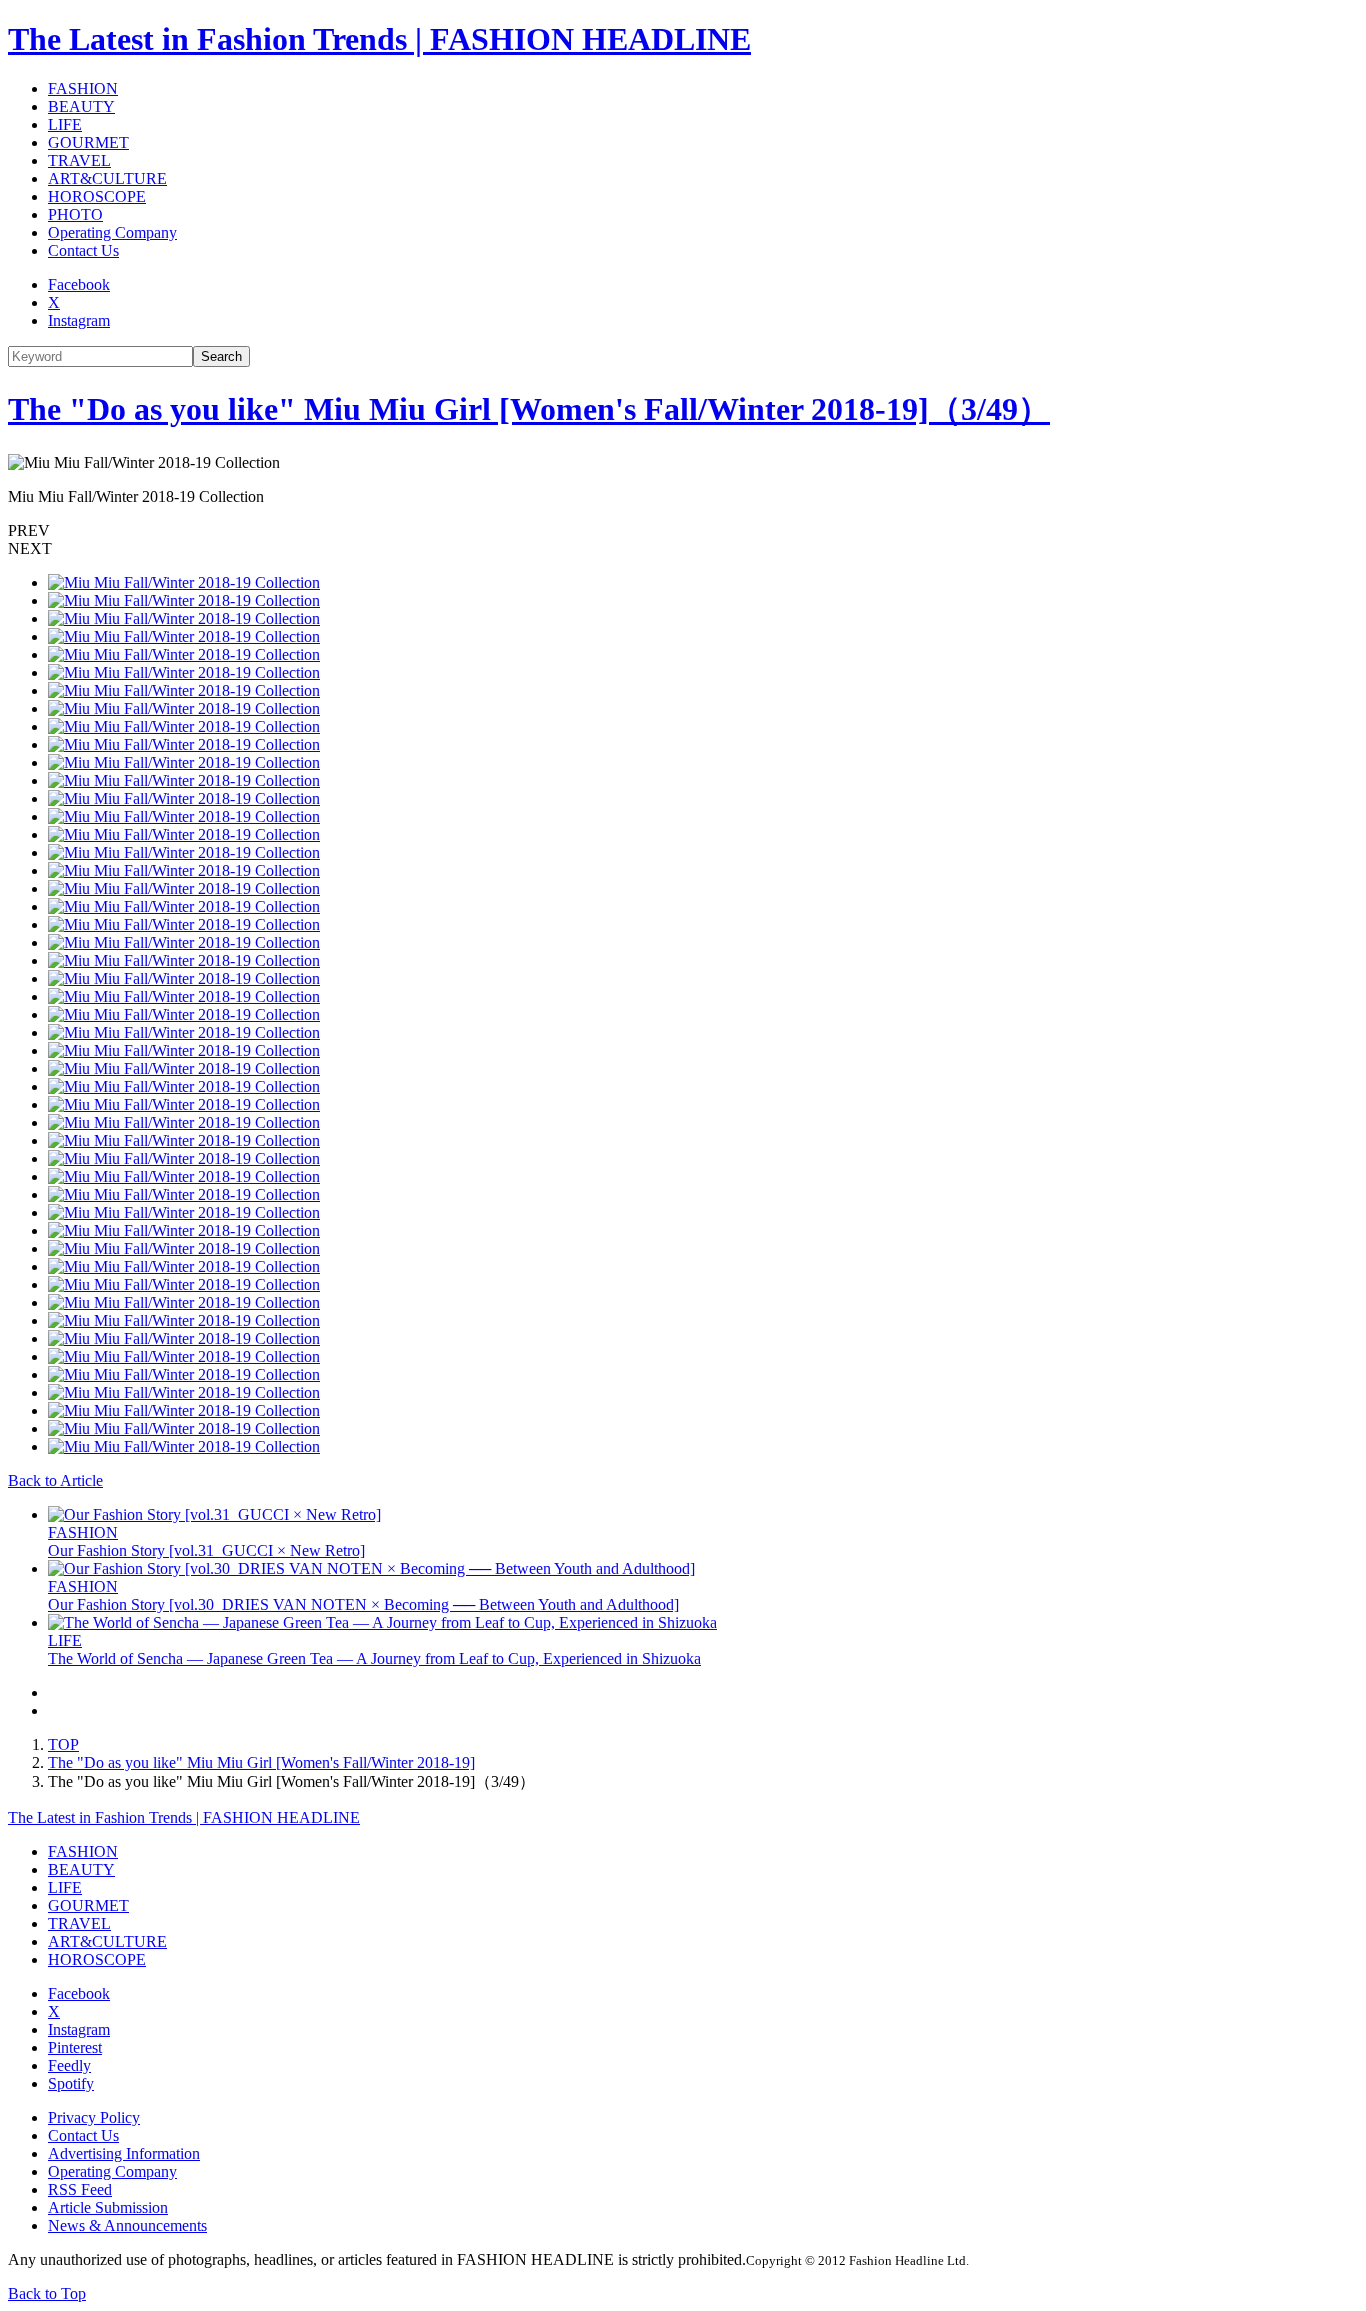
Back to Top (47, 2293)
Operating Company (112, 232)
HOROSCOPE (97, 196)
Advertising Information (124, 2153)
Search (221, 356)
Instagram (79, 320)
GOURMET (88, 142)
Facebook (79, 284)
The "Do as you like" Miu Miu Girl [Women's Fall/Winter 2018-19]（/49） (529, 409)
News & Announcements (127, 2225)
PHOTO (75, 214)
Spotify (71, 2083)
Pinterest (75, 2047)
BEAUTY (81, 106)
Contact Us (83, 250)
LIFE (65, 124)
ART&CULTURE (107, 178)
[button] (683, 531)
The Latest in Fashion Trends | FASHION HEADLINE (379, 39)
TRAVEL (79, 160)
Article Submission (108, 2207)
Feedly (69, 2065)
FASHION (83, 88)
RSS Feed (80, 2189)
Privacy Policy (94, 2117)
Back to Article (55, 1480)
